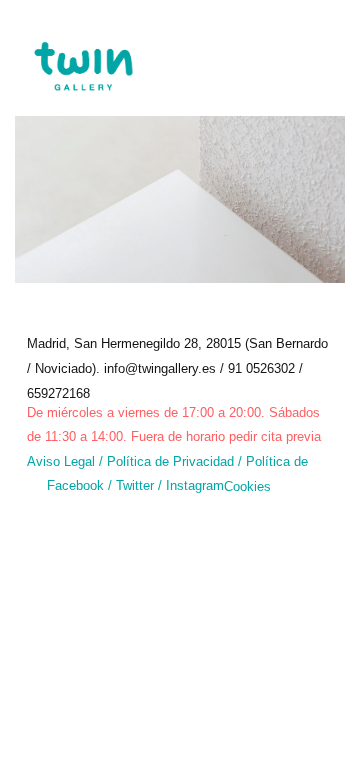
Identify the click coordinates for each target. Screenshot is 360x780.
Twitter (137, 485)
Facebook (75, 485)
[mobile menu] (328, 55)
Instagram (195, 485)
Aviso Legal (61, 461)
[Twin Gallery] (82, 50)
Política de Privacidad (170, 461)
